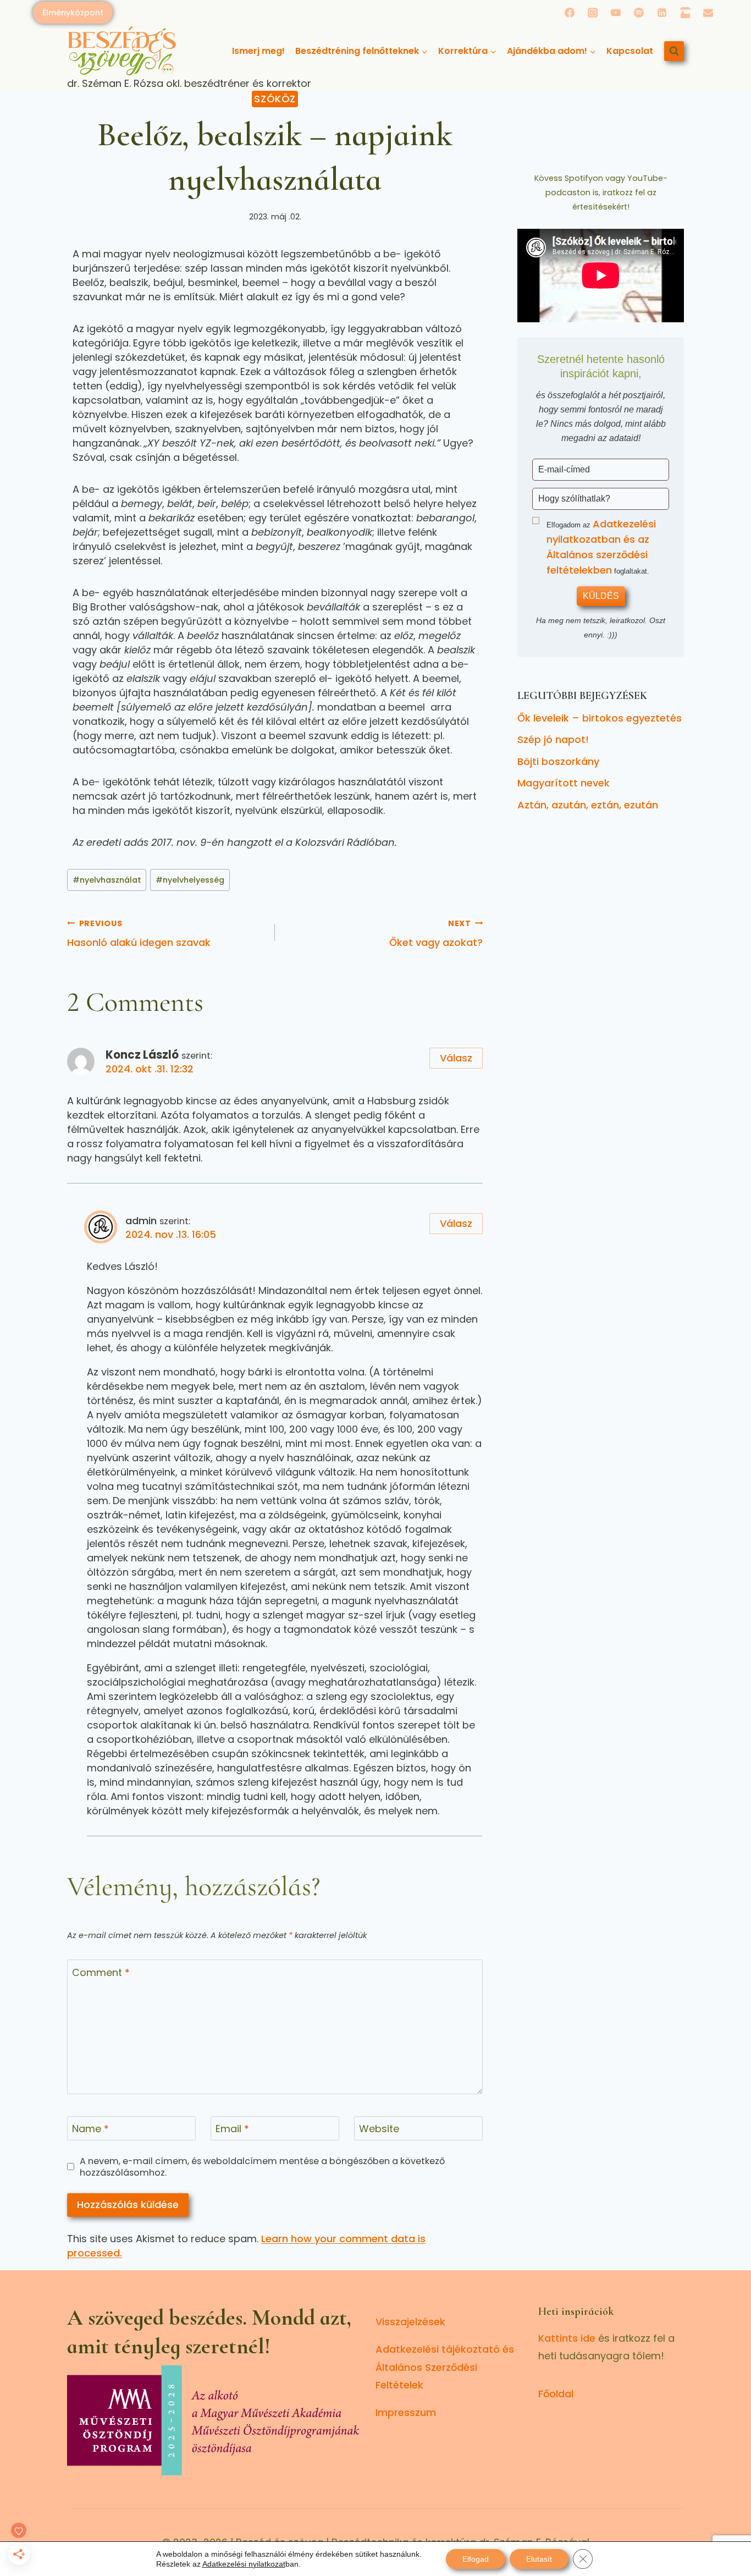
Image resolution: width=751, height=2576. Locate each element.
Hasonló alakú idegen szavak (139, 934)
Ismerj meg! (258, 51)
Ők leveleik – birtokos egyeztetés (600, 718)
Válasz (456, 1058)
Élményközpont (73, 13)
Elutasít (539, 2559)
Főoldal (556, 2394)
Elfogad (476, 2559)
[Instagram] (593, 13)
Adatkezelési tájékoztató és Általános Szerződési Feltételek (445, 2367)
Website (379, 2129)
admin (141, 1221)
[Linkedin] (662, 13)
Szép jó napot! (553, 739)
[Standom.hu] (685, 13)
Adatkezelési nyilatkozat (244, 2564)
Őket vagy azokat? (436, 934)
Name (90, 2129)
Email (232, 2129)
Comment (101, 1973)
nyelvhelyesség (190, 880)
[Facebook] (570, 13)
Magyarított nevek (564, 783)
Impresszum (406, 2412)
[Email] (708, 13)
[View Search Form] (674, 51)
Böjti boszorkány (558, 761)
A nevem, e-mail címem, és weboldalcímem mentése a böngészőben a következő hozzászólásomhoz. (262, 2167)
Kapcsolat (630, 51)
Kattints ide (567, 2338)
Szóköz (275, 99)
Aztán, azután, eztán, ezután (588, 805)
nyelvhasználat (107, 880)
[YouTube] (616, 13)
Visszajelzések (410, 2322)
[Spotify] (639, 13)
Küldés (601, 596)
